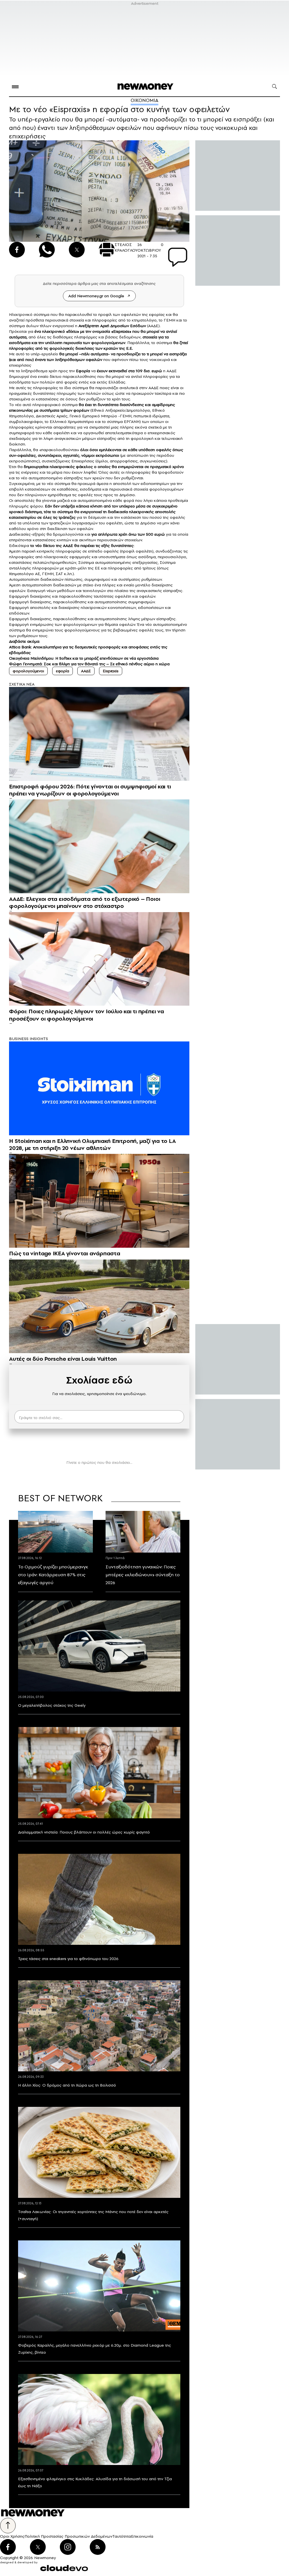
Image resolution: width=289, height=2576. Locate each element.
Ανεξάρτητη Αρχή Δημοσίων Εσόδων (112, 326)
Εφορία (83, 371)
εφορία (63, 671)
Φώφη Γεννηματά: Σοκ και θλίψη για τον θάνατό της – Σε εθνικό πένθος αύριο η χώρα (89, 664)
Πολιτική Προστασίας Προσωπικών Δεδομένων (68, 2536)
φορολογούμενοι (28, 671)
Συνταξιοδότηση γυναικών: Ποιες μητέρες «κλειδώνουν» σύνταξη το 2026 (143, 1575)
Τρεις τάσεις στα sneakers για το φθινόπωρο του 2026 (68, 1959)
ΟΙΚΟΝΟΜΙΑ (144, 100)
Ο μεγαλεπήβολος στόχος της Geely (52, 1705)
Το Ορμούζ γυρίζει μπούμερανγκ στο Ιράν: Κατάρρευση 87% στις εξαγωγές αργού (53, 1575)
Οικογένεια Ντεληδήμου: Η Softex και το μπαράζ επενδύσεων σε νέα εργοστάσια (84, 658)
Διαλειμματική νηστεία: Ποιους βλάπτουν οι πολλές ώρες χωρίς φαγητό (84, 1832)
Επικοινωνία (142, 2536)
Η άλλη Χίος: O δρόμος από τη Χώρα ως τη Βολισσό (67, 2085)
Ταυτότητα (122, 2536)
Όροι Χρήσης (12, 2536)
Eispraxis (111, 671)
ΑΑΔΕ (86, 671)
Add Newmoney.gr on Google (96, 296)
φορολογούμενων (108, 343)
